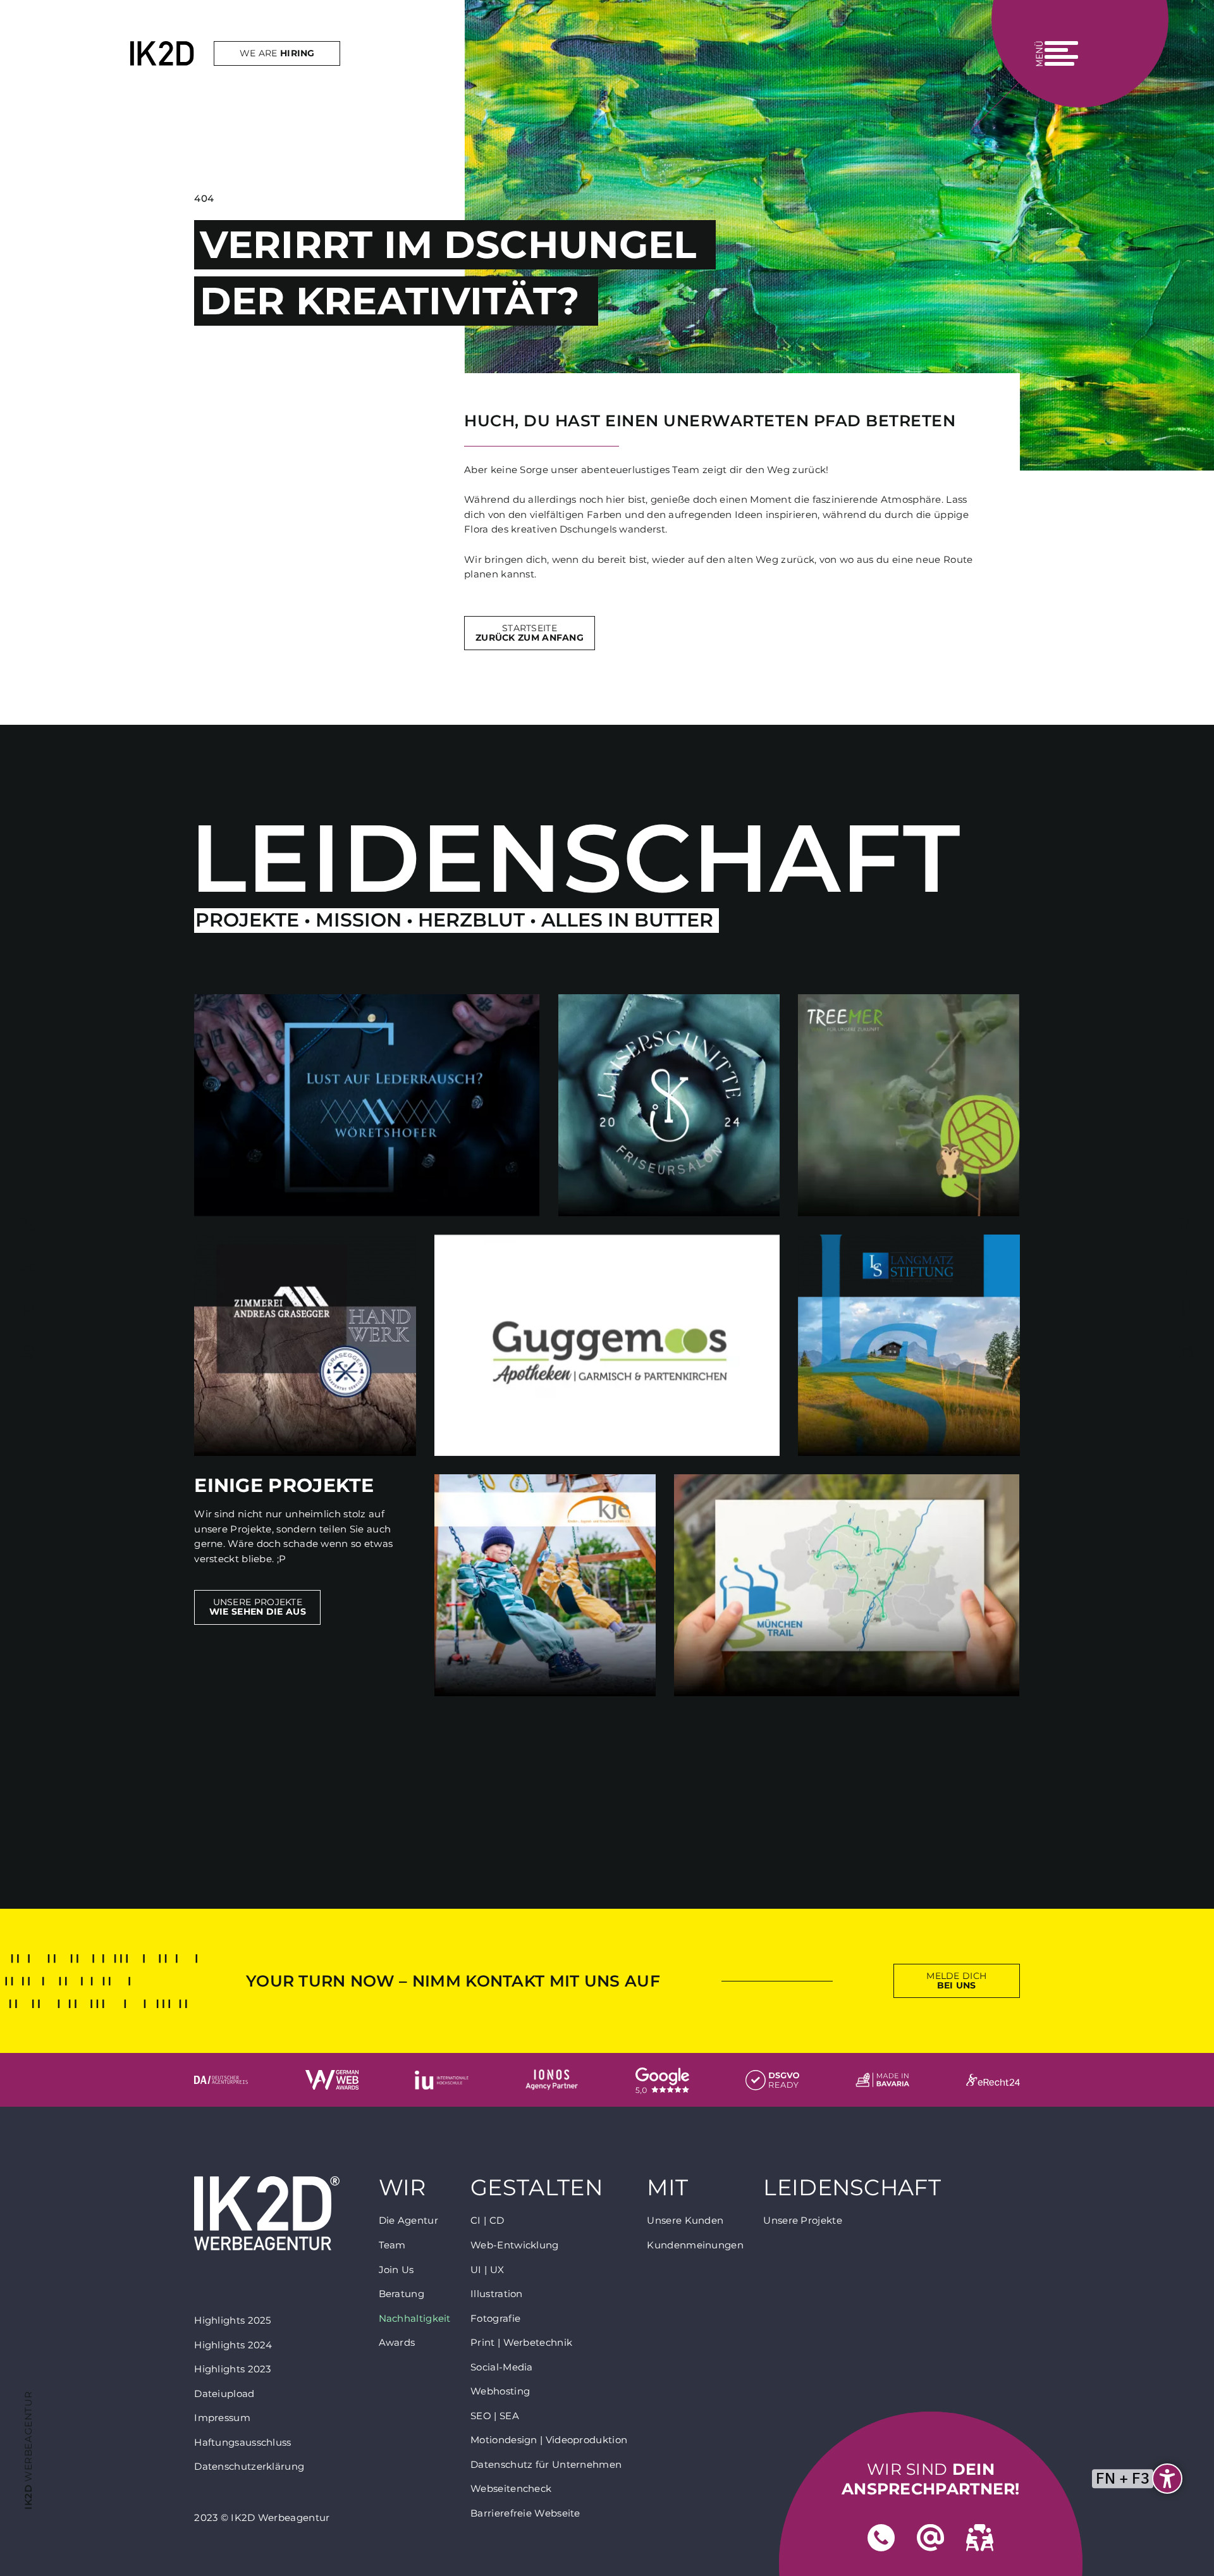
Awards (397, 2342)
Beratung (402, 2294)
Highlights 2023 (233, 2369)
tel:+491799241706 (28, 1309)
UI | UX (487, 2270)
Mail (931, 2538)
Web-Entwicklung (515, 2245)
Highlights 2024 (233, 2345)
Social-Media (502, 2367)
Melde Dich (956, 1981)
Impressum (222, 2418)
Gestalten (536, 2188)
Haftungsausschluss (242, 2442)
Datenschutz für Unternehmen (546, 2464)
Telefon (881, 2538)
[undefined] (1167, 2479)
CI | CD (487, 2220)
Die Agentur (408, 2220)
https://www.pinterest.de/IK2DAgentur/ (1186, 1309)
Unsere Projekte (258, 1607)
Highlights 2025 (233, 2320)
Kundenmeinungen (695, 2245)
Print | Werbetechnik (521, 2342)
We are (277, 53)
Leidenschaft (852, 2188)
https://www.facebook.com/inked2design (1186, 1267)
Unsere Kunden (685, 2220)
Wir (402, 2188)
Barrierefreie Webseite (525, 2513)
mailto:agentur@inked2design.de (28, 1267)
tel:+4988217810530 (28, 1224)
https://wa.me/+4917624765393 (28, 1352)
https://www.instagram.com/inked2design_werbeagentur (1186, 1352)
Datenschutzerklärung (249, 2466)
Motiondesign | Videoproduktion (549, 2440)
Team (392, 2245)
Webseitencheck (511, 2488)
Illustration (497, 2294)
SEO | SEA (495, 2416)
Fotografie (495, 2318)
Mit (667, 2188)
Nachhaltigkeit (415, 2318)
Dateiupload (224, 2394)
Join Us (396, 2270)
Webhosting (500, 2391)
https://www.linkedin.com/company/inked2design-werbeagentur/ (1186, 1224)
